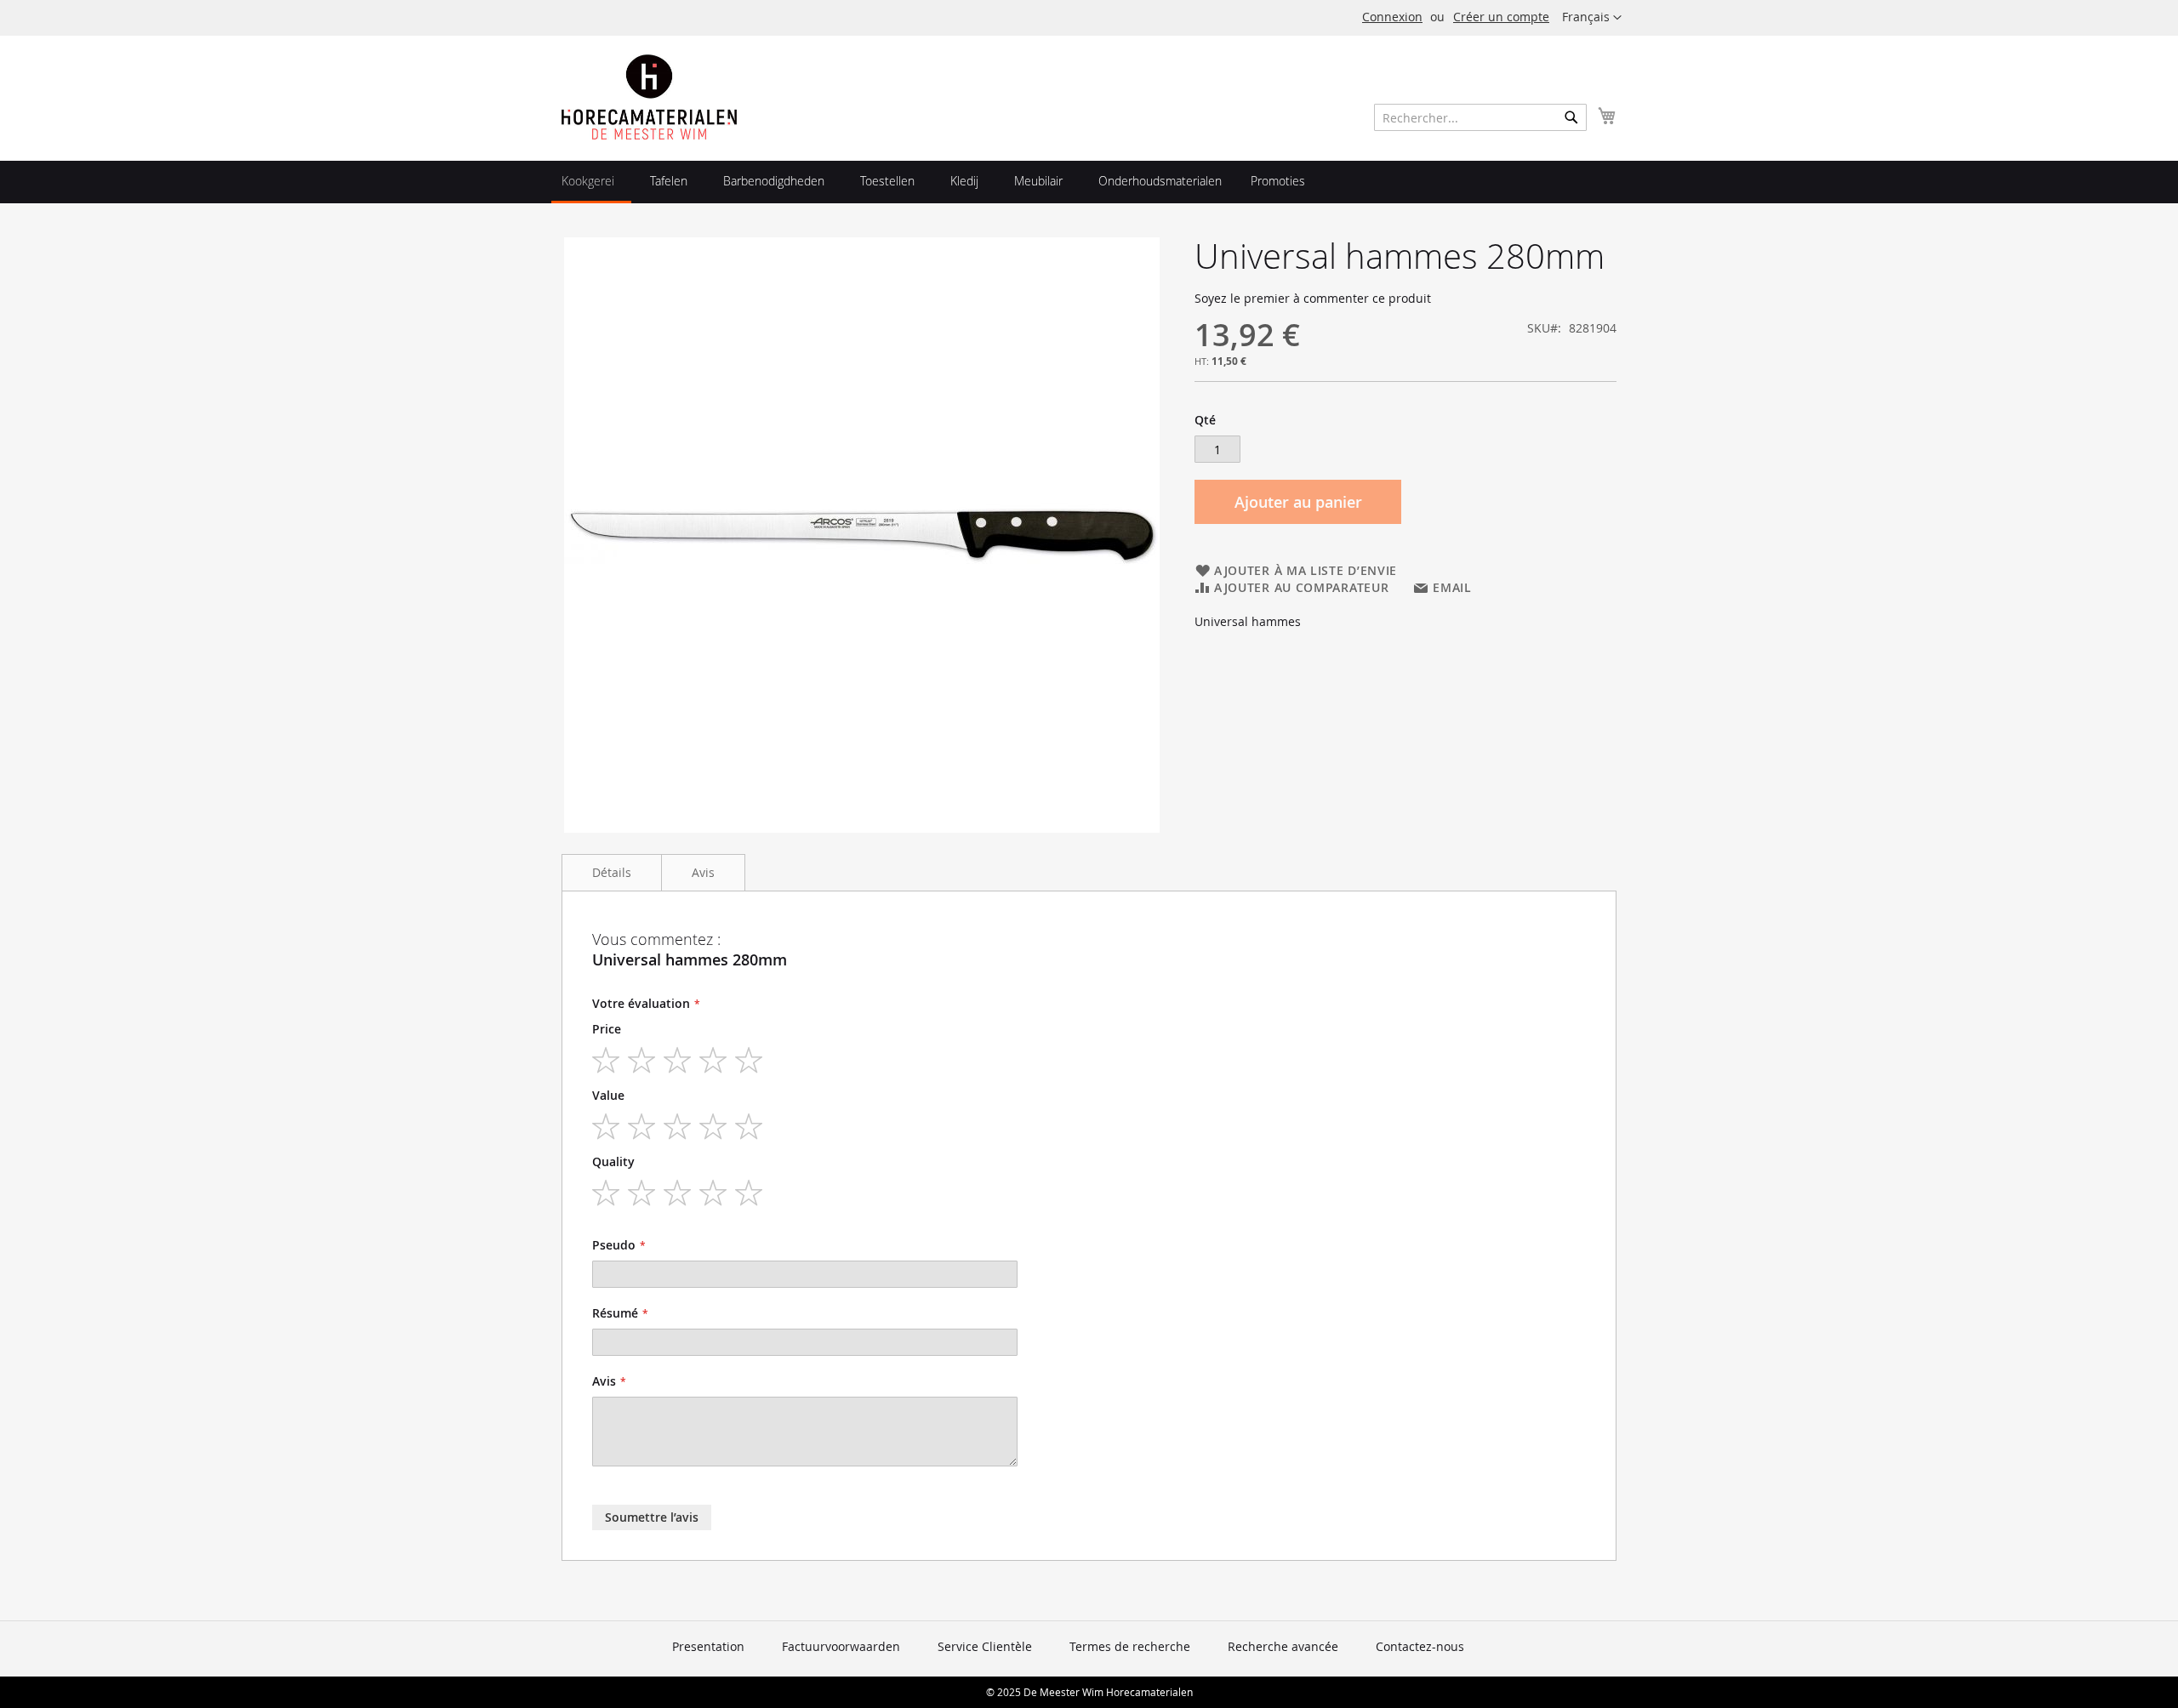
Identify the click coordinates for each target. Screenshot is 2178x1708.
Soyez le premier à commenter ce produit (1313, 298)
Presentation (708, 1646)
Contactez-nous (1420, 1646)
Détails (612, 872)
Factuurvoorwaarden (841, 1646)
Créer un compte (1501, 17)
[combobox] (1480, 117)
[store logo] (649, 97)
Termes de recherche (1130, 1646)
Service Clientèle (985, 1646)
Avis (703, 872)
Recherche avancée (1283, 1646)
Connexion (1392, 17)
